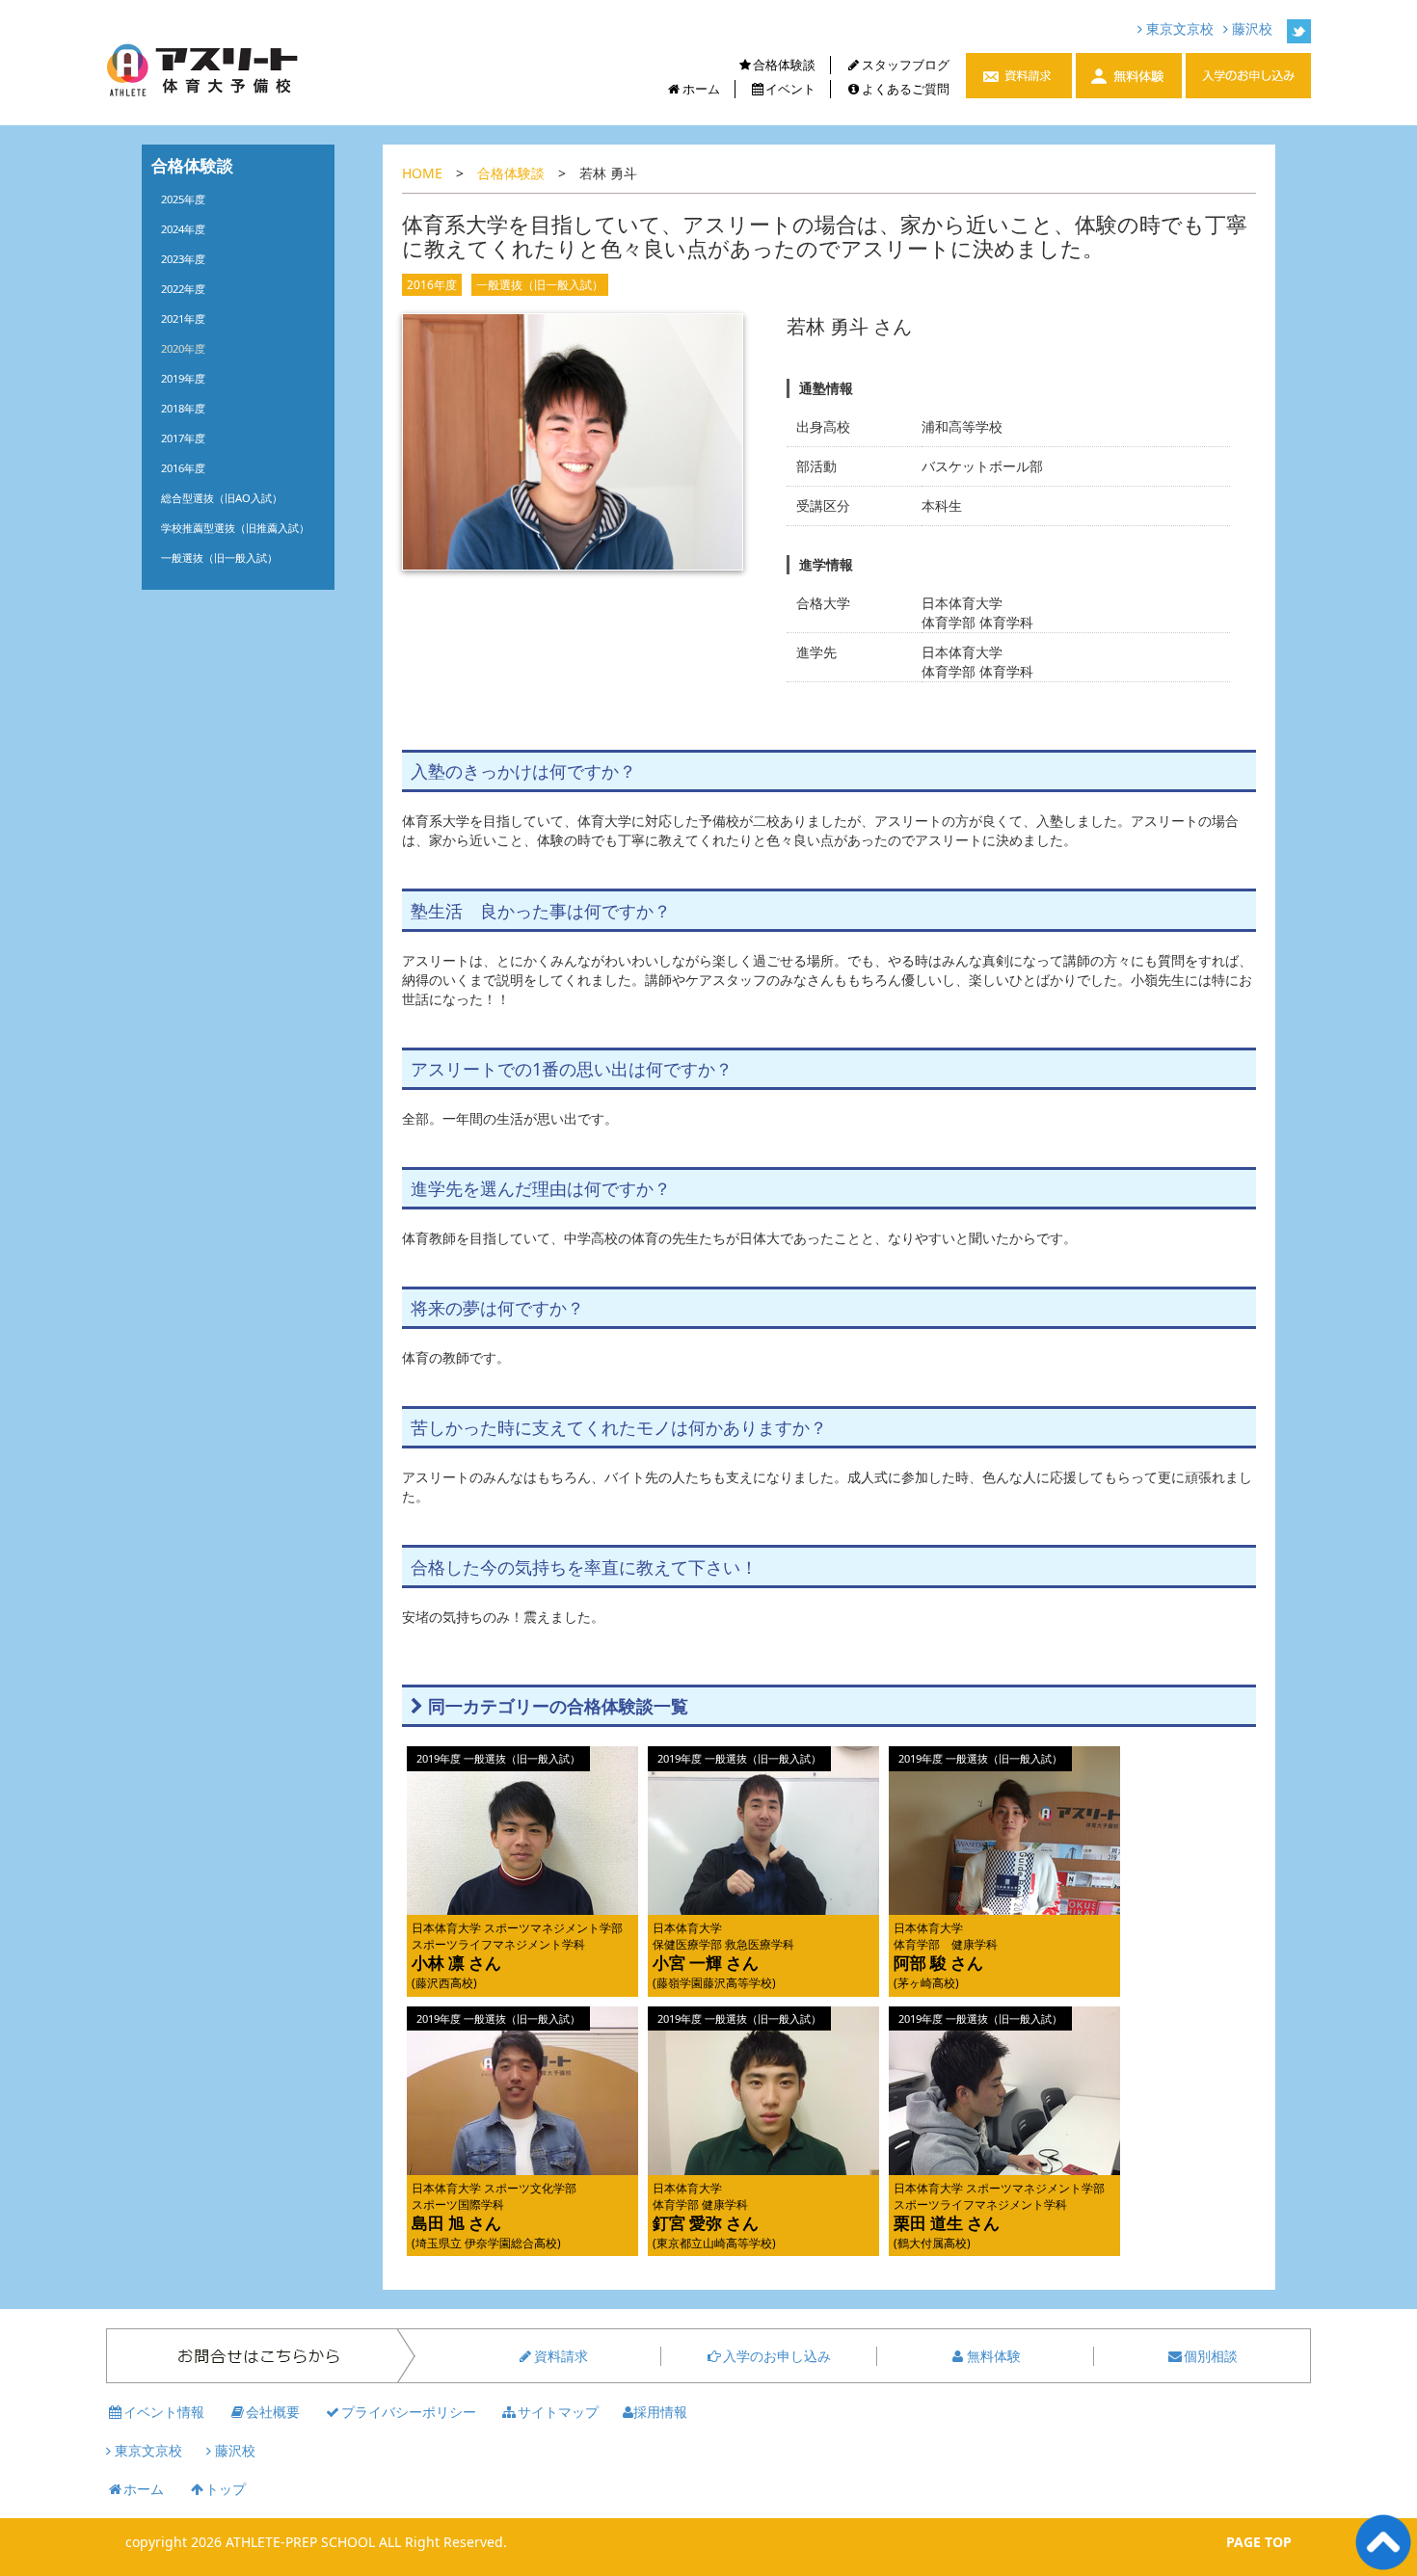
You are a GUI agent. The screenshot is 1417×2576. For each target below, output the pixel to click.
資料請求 (561, 2356)
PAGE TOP (1259, 2542)
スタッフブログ (906, 65)
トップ (226, 2489)
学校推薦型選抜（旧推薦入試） (235, 528)
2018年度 (183, 408)
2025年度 (183, 199)
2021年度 (183, 319)
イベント (790, 89)
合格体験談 (784, 65)
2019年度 (183, 378)
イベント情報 (164, 2412)
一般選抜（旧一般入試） (540, 285)
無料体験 (994, 2356)
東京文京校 (1178, 28)
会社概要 (273, 2412)
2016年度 (432, 285)
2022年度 (183, 289)
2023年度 (183, 259)
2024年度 (183, 229)
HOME (422, 173)
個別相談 (1211, 2356)
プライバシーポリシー (409, 2412)
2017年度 (183, 438)
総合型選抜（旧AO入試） (222, 498)
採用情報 (660, 2412)
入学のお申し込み (777, 2356)
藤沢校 (1250, 28)
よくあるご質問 (906, 89)
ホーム (701, 89)
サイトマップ (558, 2412)
